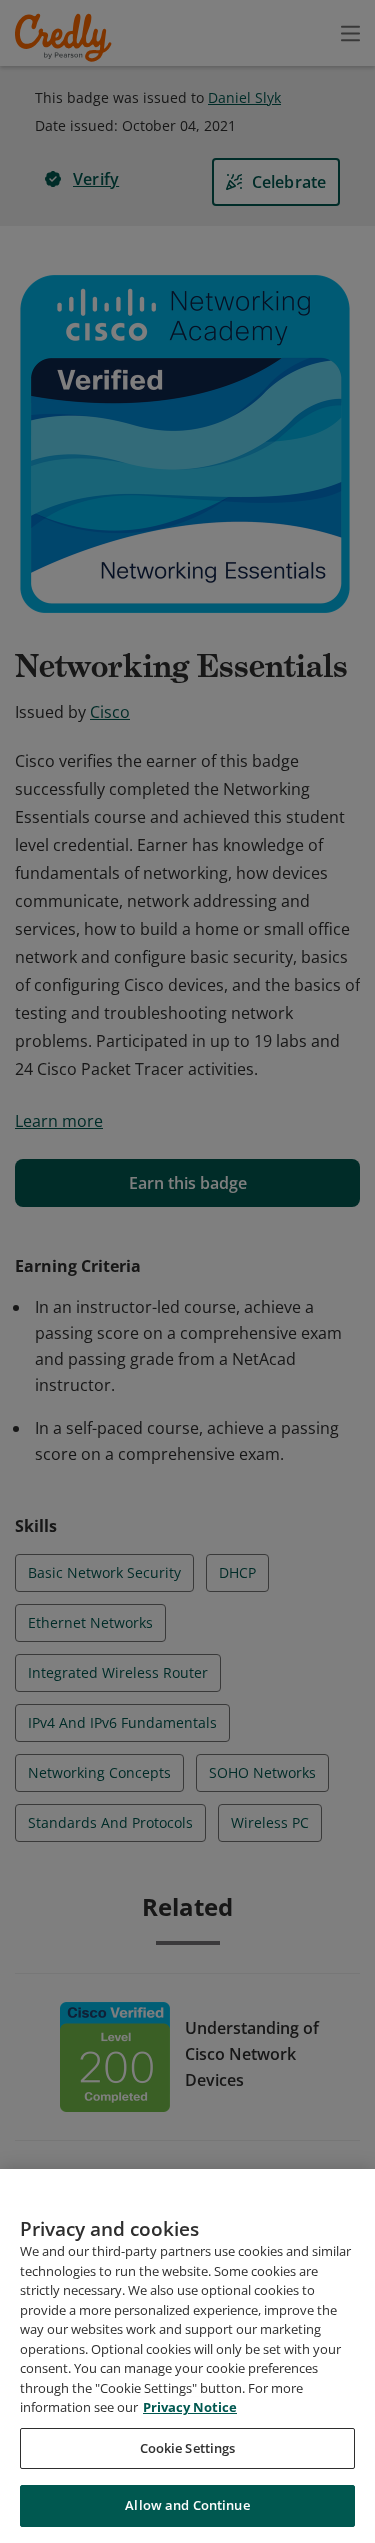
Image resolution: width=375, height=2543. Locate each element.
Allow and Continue (187, 2505)
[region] (187, 2356)
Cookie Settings (188, 2448)
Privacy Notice (190, 2407)
